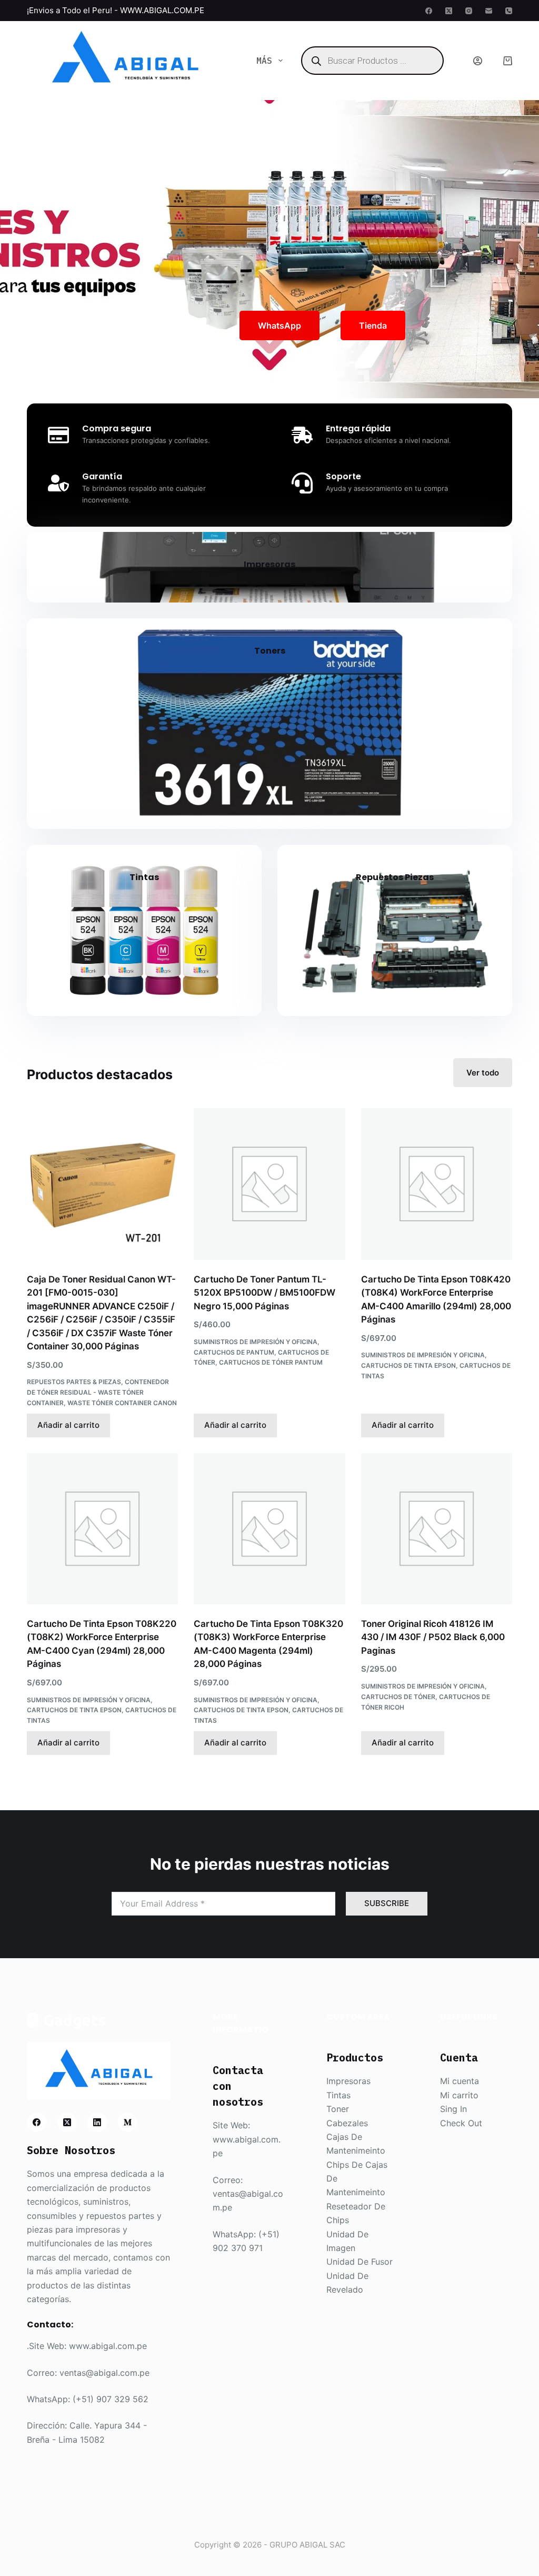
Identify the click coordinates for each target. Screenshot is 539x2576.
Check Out (461, 2123)
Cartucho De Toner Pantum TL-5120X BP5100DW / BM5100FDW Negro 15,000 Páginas (264, 1293)
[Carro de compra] (508, 61)
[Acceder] (478, 61)
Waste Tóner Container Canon (122, 1403)
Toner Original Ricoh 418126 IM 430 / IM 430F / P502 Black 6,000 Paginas (433, 1637)
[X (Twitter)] (449, 11)
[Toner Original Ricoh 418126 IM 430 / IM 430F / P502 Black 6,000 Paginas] (437, 1529)
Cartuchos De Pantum (234, 1352)
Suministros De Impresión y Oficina (256, 1342)
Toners (270, 651)
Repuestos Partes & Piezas (74, 1382)
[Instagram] (469, 11)
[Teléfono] (509, 11)
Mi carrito (459, 2095)
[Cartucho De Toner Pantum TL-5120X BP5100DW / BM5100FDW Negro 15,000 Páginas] (269, 1184)
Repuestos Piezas (395, 877)
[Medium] (128, 2123)
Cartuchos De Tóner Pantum (271, 1362)
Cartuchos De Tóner (398, 1697)
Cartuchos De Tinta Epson (408, 1365)
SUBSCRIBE (387, 1903)
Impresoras (269, 564)
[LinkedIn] (97, 2123)
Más (264, 61)
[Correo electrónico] (489, 11)
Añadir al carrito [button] (68, 1425)
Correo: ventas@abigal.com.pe (88, 2373)
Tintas (144, 877)
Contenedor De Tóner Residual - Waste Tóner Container (98, 1392)
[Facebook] (429, 11)
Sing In (453, 2109)
